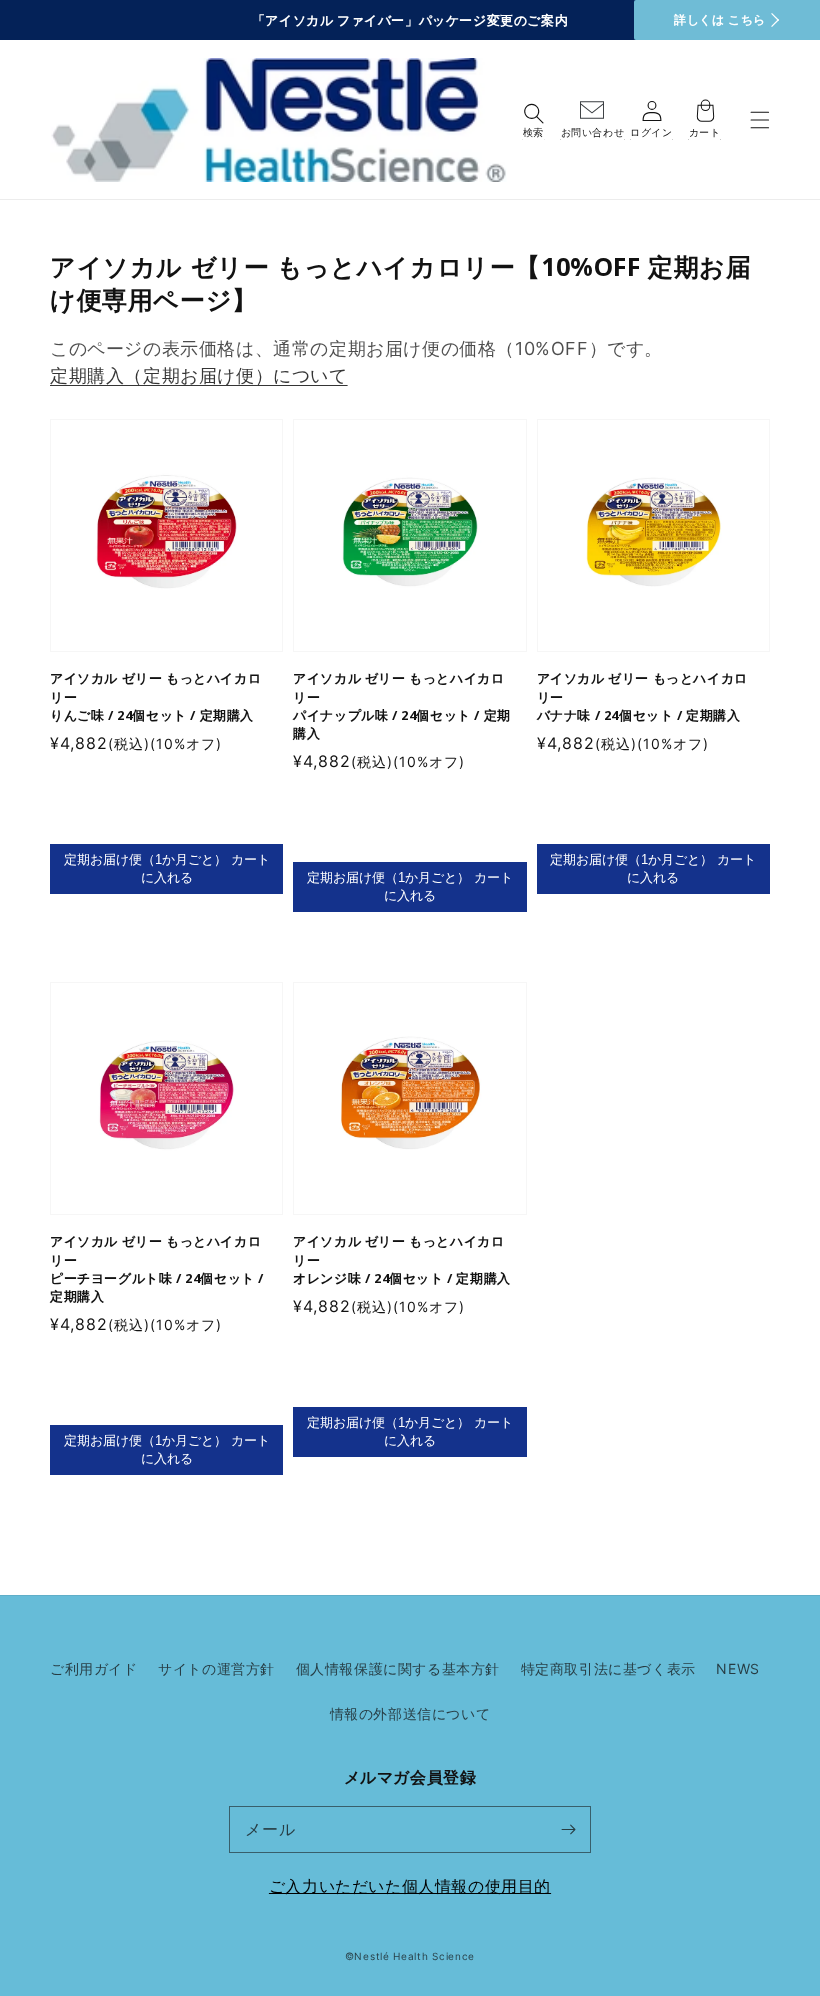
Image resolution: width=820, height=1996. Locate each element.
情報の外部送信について (410, 1713)
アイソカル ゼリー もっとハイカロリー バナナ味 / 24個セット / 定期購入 (642, 696)
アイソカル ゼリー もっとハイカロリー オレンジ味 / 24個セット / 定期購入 (402, 1259)
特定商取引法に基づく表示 (608, 1668)
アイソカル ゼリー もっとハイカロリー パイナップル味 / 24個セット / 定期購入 (402, 705)
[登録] (568, 1829)
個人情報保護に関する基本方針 (398, 1668)
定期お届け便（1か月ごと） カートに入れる (167, 868)
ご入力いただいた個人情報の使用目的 (410, 1886)
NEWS (737, 1668)
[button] (759, 119)
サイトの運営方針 (216, 1668)
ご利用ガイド (94, 1668)
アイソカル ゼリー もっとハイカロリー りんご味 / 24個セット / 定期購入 (155, 696)
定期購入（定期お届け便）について (199, 375)
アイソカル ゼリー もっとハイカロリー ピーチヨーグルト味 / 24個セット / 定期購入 (157, 1268)
